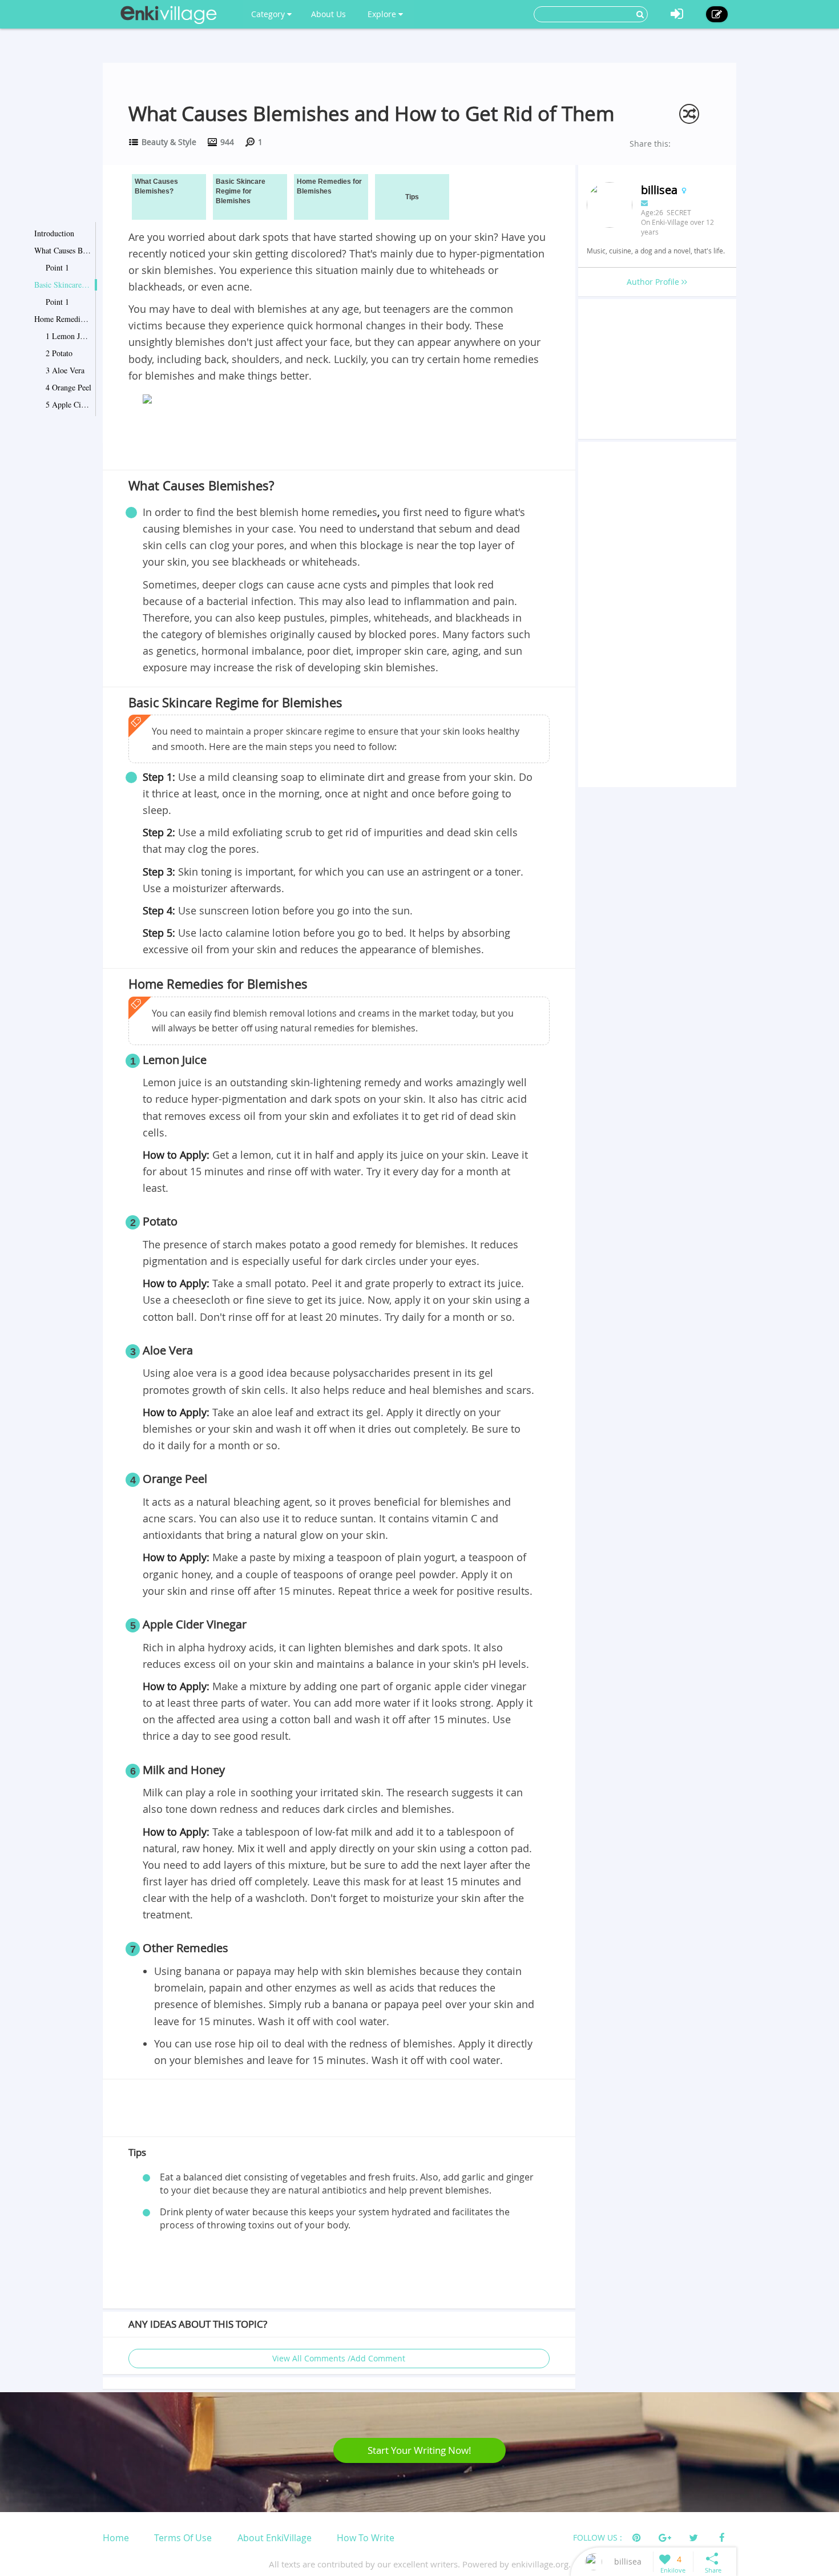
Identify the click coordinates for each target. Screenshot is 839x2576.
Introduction (54, 233)
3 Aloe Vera (65, 370)
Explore (383, 14)
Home (116, 2538)
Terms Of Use (183, 2538)
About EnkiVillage (275, 2538)
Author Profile (654, 282)
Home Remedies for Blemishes (63, 319)
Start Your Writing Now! (419, 2450)
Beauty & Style (169, 142)
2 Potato (59, 353)
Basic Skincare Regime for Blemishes (63, 285)
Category (269, 14)
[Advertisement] (339, 440)
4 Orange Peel (68, 387)
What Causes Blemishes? (63, 250)
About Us (328, 14)
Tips (412, 197)
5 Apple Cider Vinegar (68, 404)
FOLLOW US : (598, 2537)
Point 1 (57, 267)
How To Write (366, 2538)
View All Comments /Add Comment (339, 2358)
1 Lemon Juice (68, 336)
